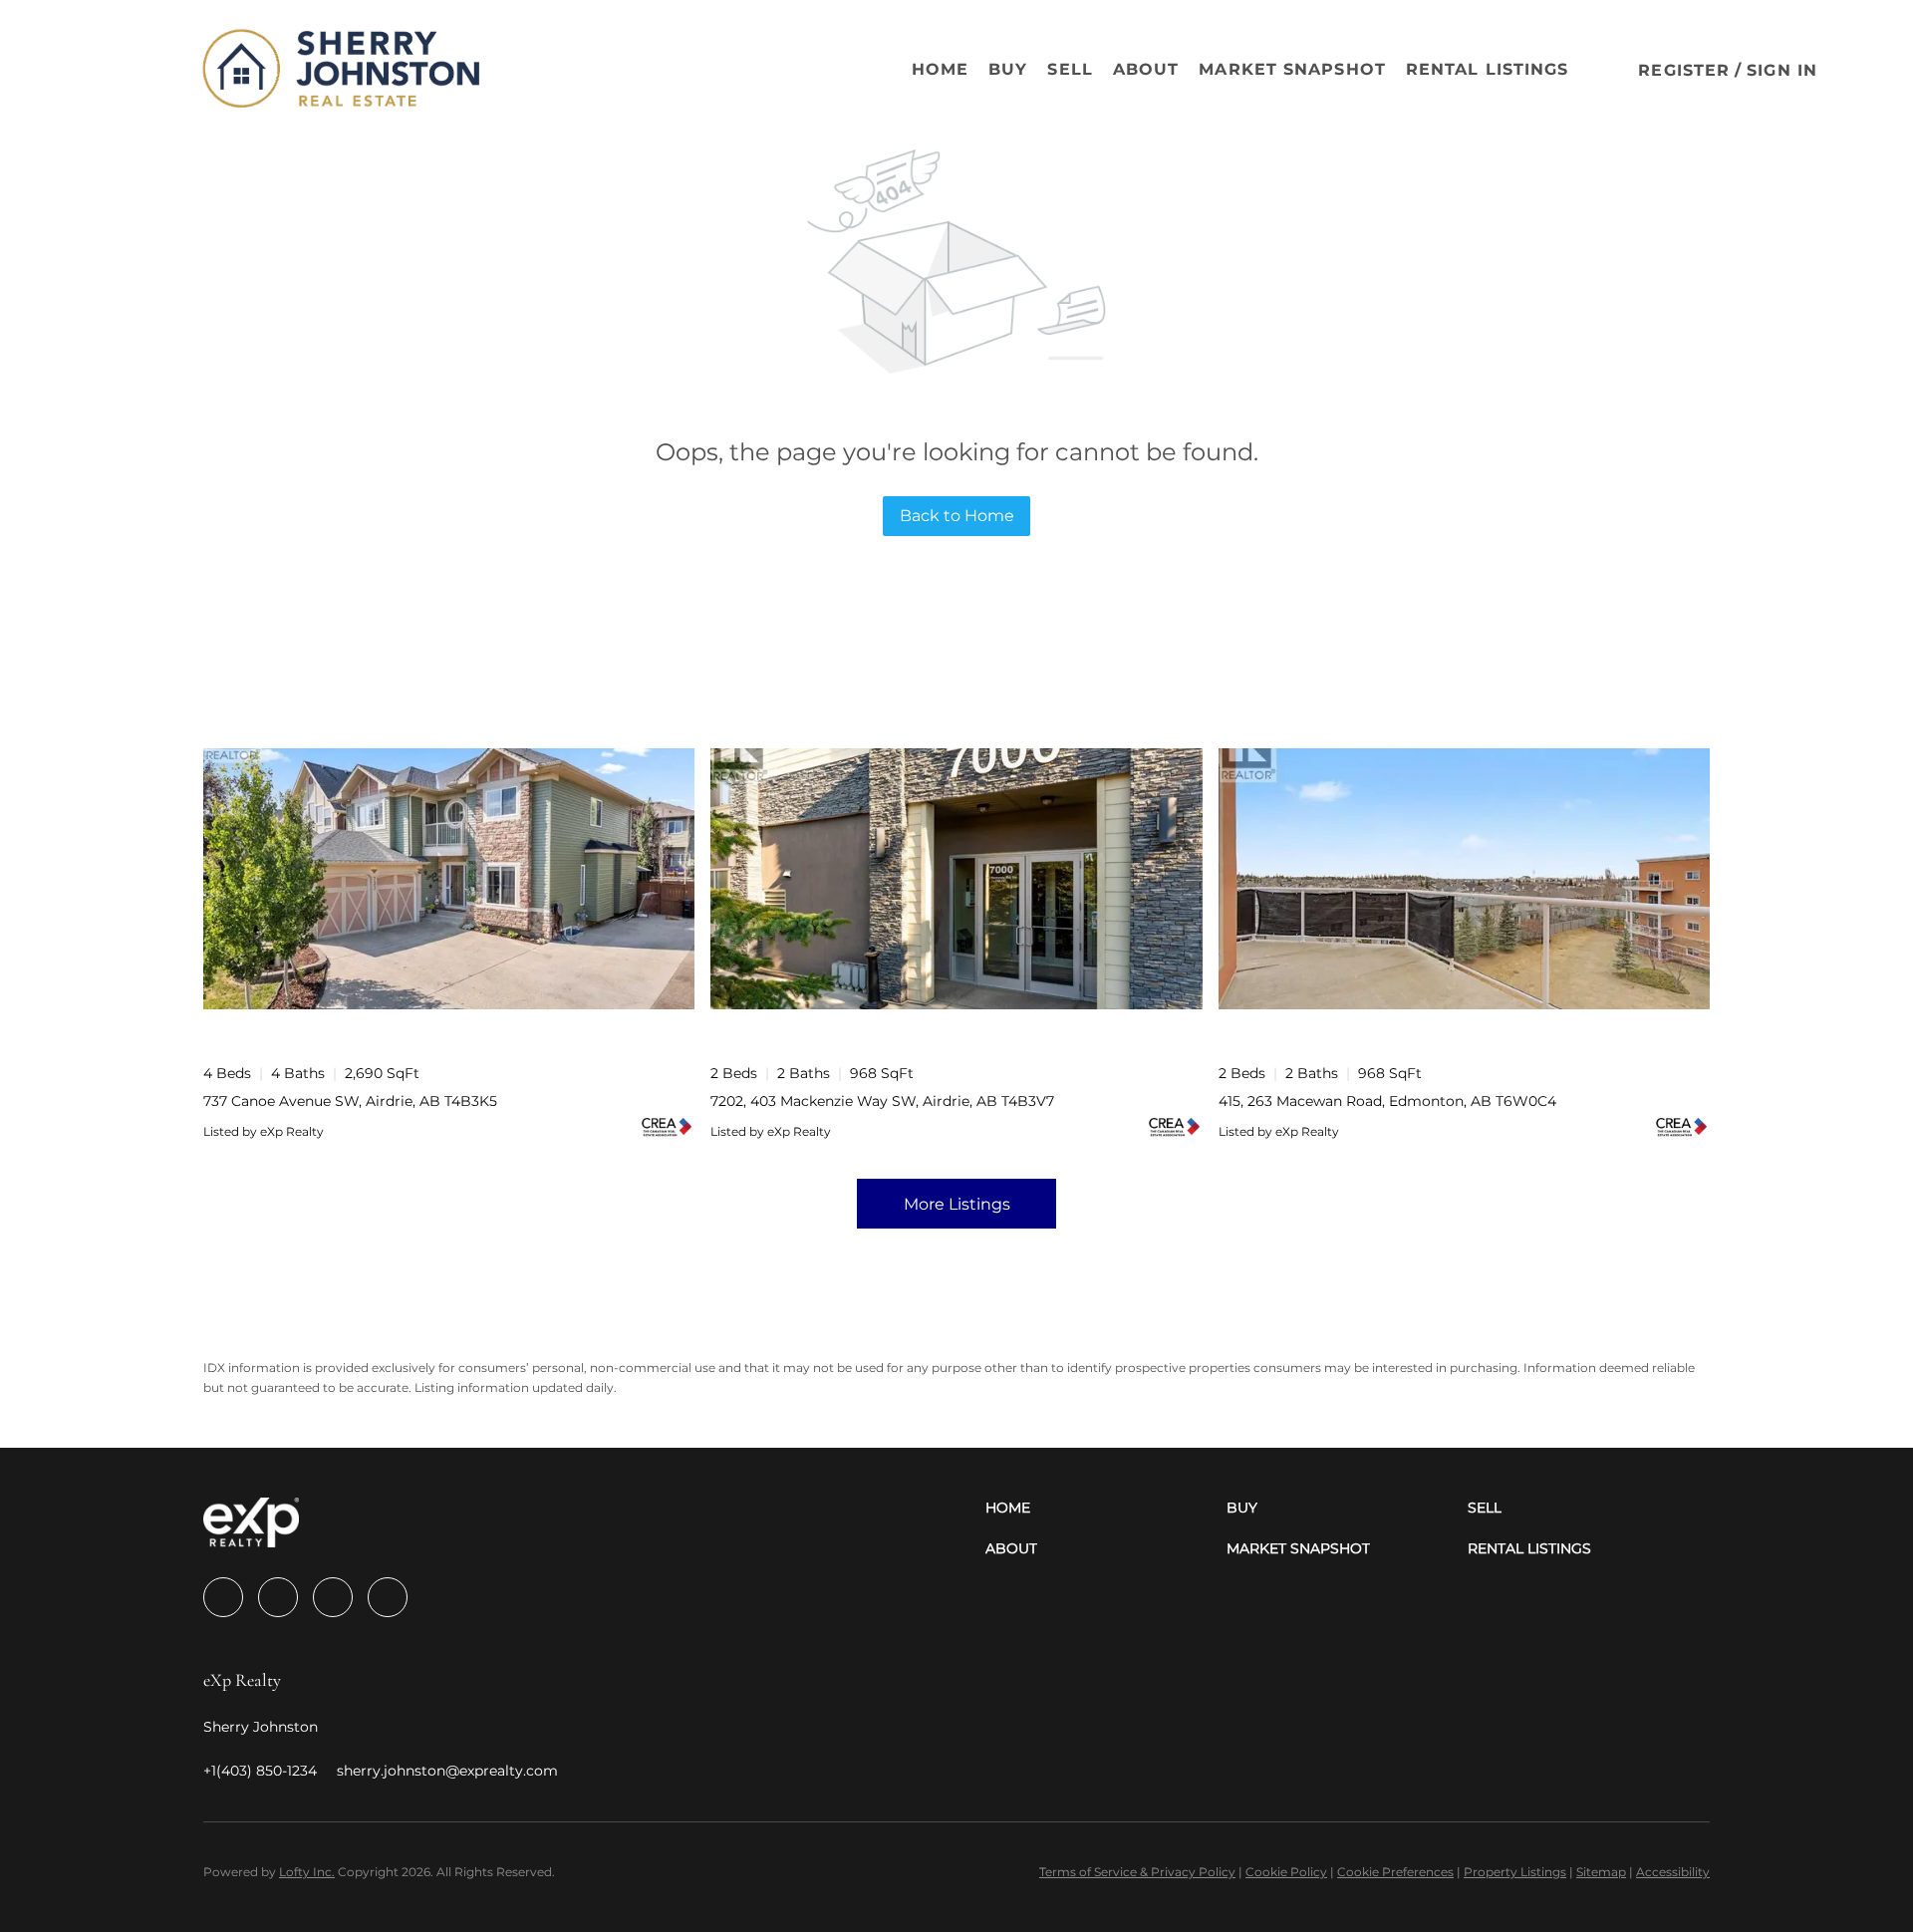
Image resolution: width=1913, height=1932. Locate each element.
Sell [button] (1070, 69)
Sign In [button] (1782, 70)
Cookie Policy (1286, 1872)
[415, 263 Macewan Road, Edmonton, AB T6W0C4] (1464, 878)
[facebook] (223, 1597)
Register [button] (1684, 70)
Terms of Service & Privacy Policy (1137, 1872)
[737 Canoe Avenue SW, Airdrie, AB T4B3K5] (449, 878)
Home (940, 69)
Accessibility (1673, 1872)
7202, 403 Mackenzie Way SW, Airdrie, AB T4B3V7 (882, 1101)
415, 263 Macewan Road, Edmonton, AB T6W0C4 (1387, 1101)
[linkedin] (278, 1597)
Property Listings (1515, 1872)
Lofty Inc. (307, 1872)
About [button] (1146, 69)
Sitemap (1601, 1872)
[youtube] (388, 1597)
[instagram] (333, 1597)
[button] (134, 70)
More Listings (957, 1204)
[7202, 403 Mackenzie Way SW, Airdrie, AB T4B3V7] (956, 878)
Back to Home (957, 516)
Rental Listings (1488, 69)
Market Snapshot (1292, 69)
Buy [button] (1008, 69)
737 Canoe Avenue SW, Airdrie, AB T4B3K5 (350, 1101)
